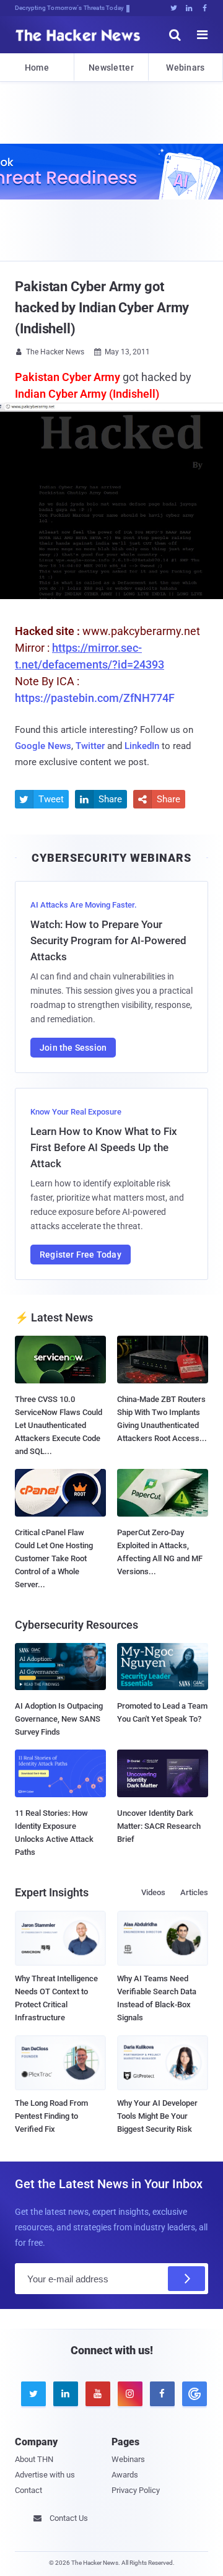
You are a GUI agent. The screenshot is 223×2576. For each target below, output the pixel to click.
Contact (28, 2490)
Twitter (90, 746)
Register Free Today (81, 1255)
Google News (43, 746)
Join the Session (73, 1048)
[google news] (192, 2394)
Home (37, 68)
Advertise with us (45, 2475)
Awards (125, 2475)
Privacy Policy (136, 2490)
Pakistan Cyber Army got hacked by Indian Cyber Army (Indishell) (102, 308)
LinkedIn (142, 746)
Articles (194, 1892)
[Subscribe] (186, 2279)
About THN (34, 2459)
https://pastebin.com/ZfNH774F (95, 698)
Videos (153, 1892)
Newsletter (111, 68)
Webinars (185, 68)
